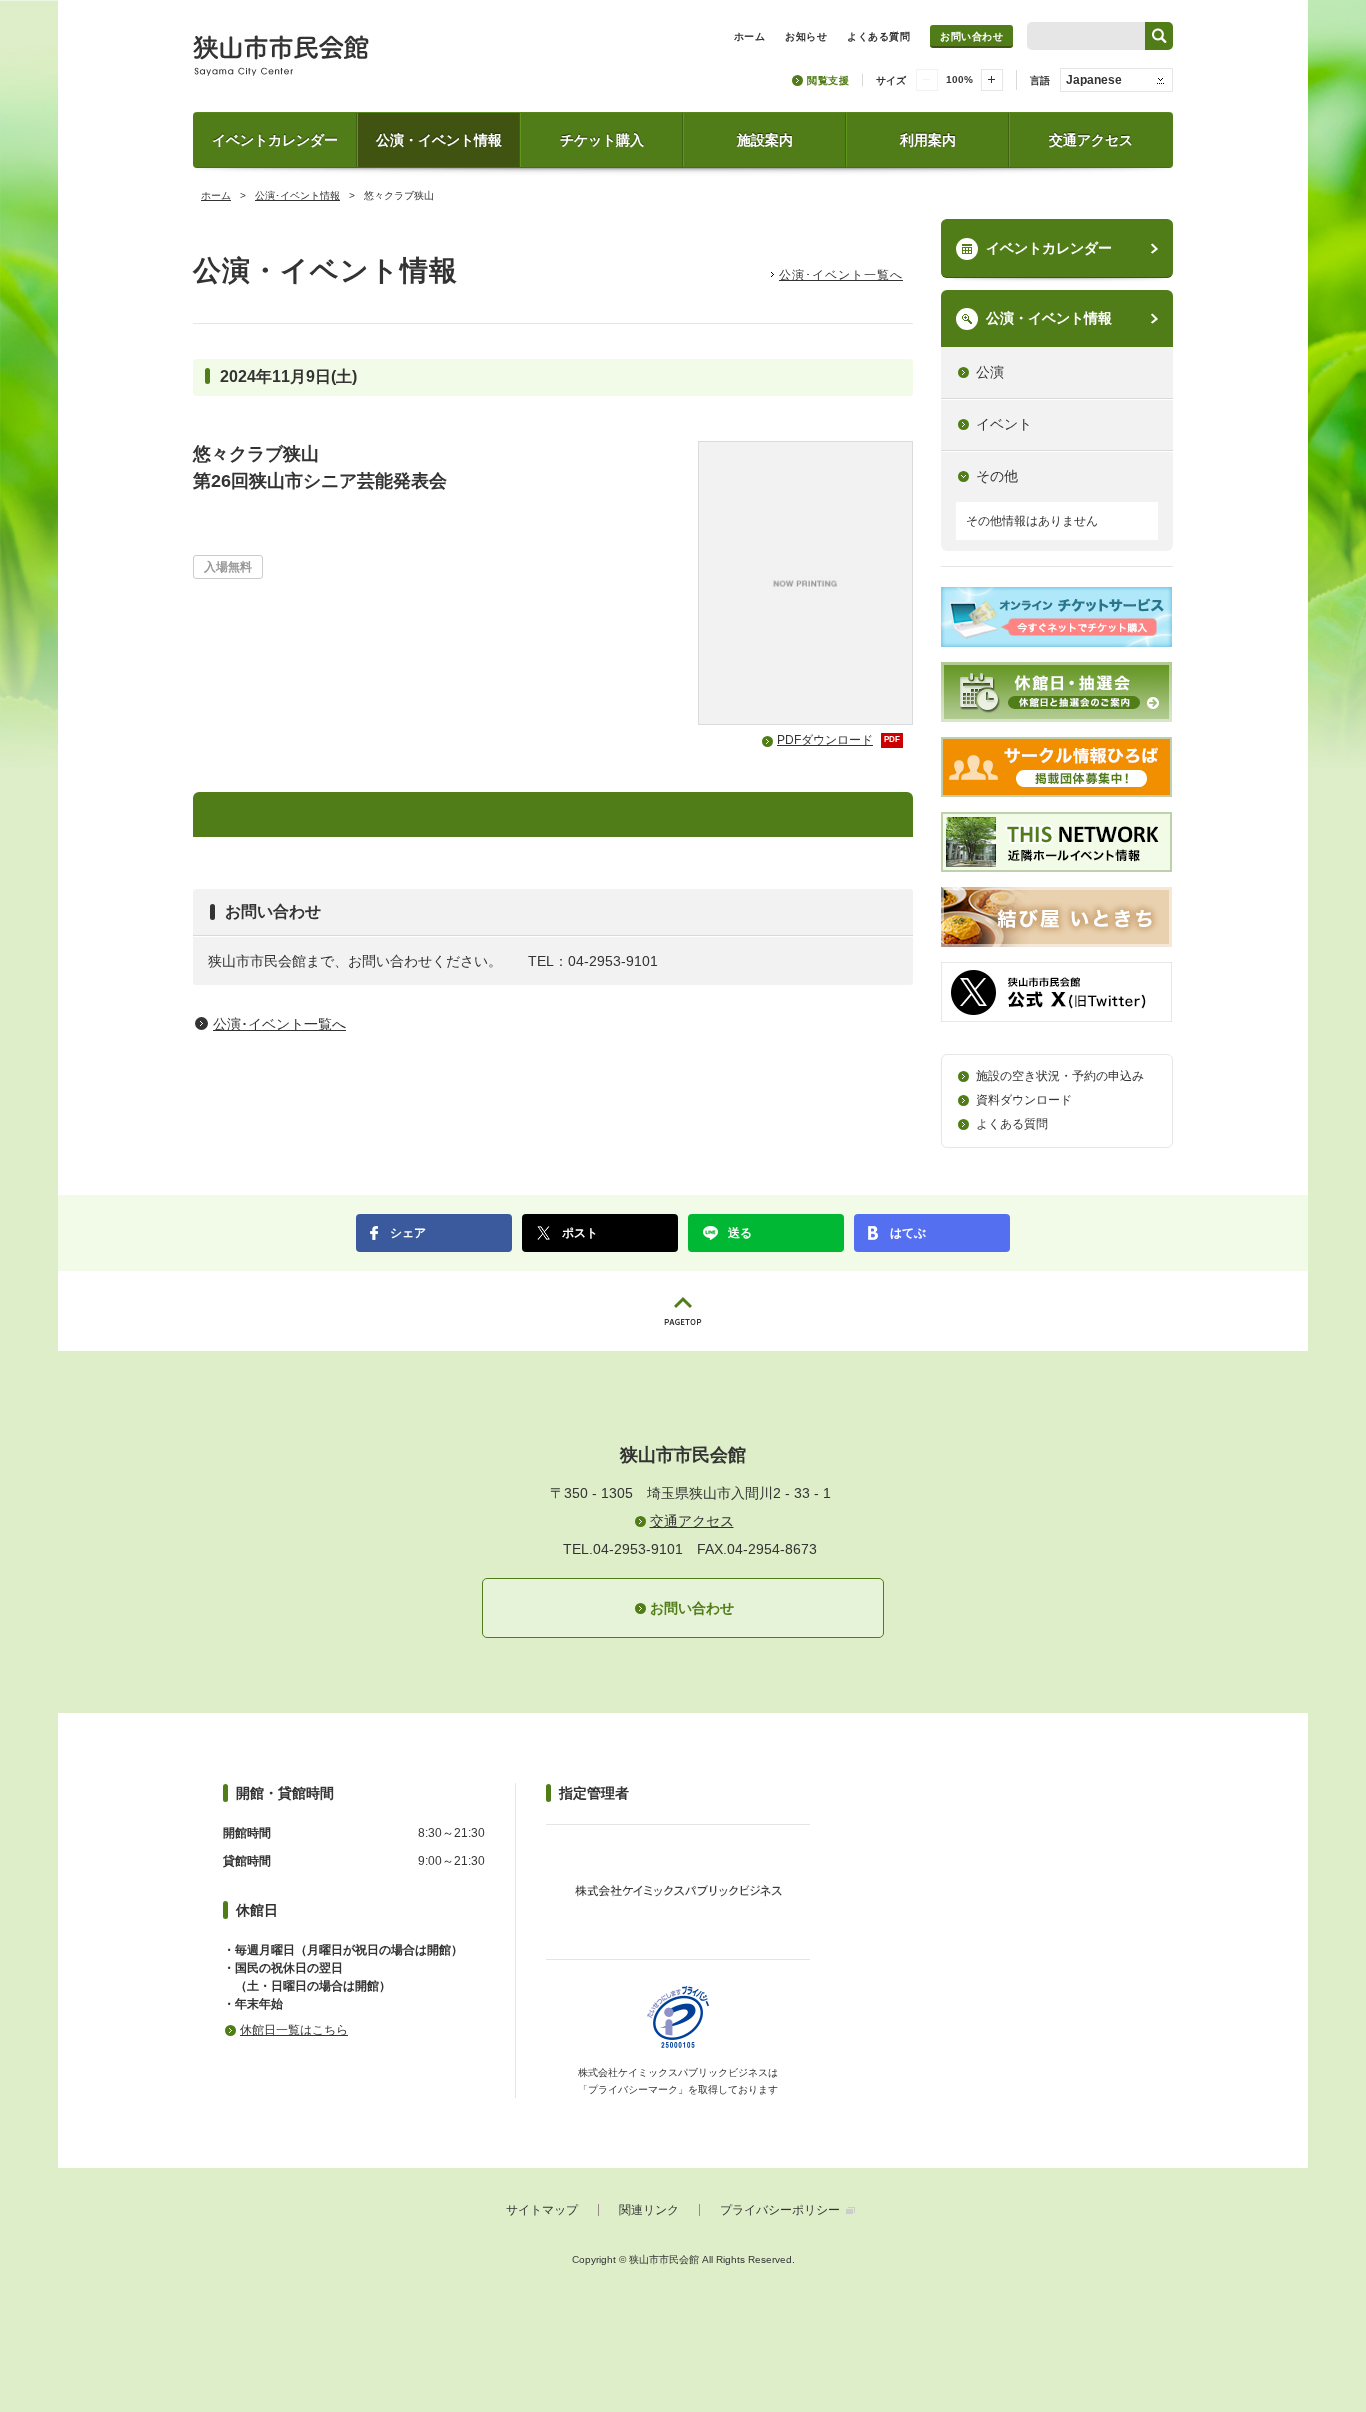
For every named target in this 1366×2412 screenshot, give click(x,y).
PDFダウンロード (838, 740)
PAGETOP (683, 1311)
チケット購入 (602, 140)
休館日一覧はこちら (294, 2030)
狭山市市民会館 (369, 62)
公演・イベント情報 (439, 140)
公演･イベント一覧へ (841, 275)
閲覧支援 (828, 80)
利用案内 (928, 140)
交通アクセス (1091, 140)
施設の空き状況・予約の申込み (1060, 1076)
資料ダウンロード (1024, 1100)
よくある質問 (1012, 1124)
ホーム (216, 195)
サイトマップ (542, 2210)
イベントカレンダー (275, 140)
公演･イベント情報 (297, 195)
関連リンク (649, 2210)
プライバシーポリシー (780, 2210)
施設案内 (765, 140)
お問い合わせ (971, 36)
